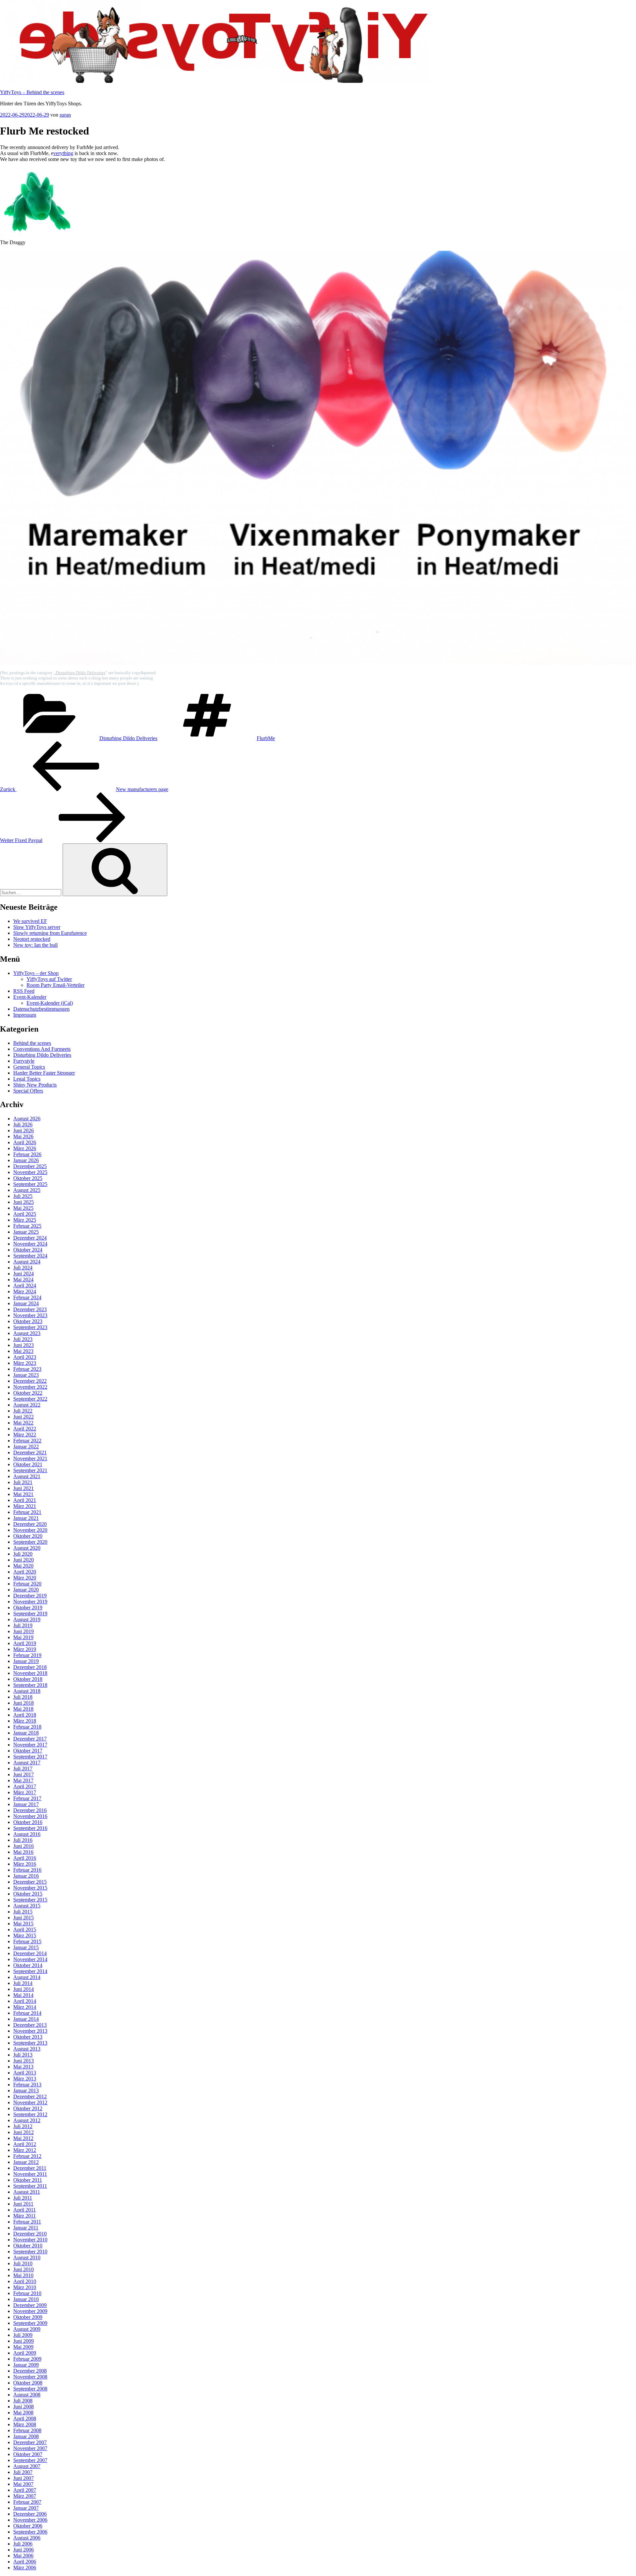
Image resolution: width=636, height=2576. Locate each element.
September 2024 (30, 1256)
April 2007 (25, 2490)
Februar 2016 (27, 1870)
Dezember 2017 (30, 1739)
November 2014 (30, 1959)
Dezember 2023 (30, 1309)
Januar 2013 (26, 2091)
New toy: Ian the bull (35, 945)
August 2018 (27, 1691)
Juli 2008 (23, 2401)
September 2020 (30, 1542)
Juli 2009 (23, 2335)
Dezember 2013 (30, 2025)
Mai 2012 (23, 2138)
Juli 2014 (23, 1983)
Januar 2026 (26, 1160)
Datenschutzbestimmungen (41, 1009)
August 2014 (27, 1977)
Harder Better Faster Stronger (44, 1073)
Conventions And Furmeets (42, 1049)
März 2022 (25, 1435)
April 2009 (25, 2353)
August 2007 (27, 2466)
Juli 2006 (23, 2544)
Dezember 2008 (30, 2371)
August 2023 (27, 1333)
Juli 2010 (23, 2263)
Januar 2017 (26, 1804)
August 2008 (27, 2395)
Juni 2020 (24, 1560)
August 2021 (27, 1476)
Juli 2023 (23, 1339)
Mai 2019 (23, 1637)
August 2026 (27, 1119)
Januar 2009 (26, 2365)
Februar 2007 (27, 2502)
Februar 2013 (27, 2085)
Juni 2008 (24, 2407)
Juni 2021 (24, 1488)
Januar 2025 (26, 1232)
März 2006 (25, 2568)
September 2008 (30, 2389)
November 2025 (30, 1172)
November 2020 (30, 1530)
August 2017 (27, 1763)
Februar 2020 (27, 1584)
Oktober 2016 (28, 1822)
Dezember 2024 (30, 1238)
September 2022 (30, 1399)
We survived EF (30, 921)
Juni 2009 (24, 2341)
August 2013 (27, 2049)
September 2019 (30, 1613)
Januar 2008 (26, 2436)
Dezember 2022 (30, 1381)
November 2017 (30, 1745)
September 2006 (30, 2532)
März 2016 (25, 1864)
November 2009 (30, 2311)
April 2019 (25, 1643)
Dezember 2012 (30, 2096)
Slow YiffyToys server (37, 927)
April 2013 (25, 2073)
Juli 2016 (23, 1840)
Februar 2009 (27, 2359)
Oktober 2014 (28, 1965)
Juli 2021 (23, 1482)
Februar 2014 (27, 2013)
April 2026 (25, 1142)
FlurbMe (266, 738)
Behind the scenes (32, 1043)
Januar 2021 (26, 1518)
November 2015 (30, 1888)
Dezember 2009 (30, 2305)
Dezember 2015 (30, 1882)
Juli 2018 (23, 1697)
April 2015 (25, 1930)
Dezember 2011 (30, 2168)
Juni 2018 (24, 1703)
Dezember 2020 (30, 1524)
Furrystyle (24, 1061)
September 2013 (30, 2043)
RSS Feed (24, 991)
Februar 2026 (27, 1154)
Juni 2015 (24, 1918)
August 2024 (27, 1262)
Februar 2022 (27, 1441)
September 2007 (30, 2460)
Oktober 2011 (28, 2180)
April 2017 (25, 1786)
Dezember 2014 (30, 1953)
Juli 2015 (23, 1912)
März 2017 (25, 1792)
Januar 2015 (26, 1947)
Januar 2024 (26, 1303)
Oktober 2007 (28, 2454)
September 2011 (30, 2186)
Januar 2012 (26, 2162)
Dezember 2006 (30, 2514)
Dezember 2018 (30, 1667)
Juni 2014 (24, 1989)
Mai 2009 (23, 2347)
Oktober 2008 (28, 2383)
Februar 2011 (27, 2222)
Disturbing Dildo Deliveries (80, 673)
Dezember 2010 (30, 2234)
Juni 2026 (24, 1130)
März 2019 (25, 1649)
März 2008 (25, 2424)
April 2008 (25, 2418)
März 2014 (25, 2007)
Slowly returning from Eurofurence (50, 933)
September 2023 (30, 1327)
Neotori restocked (32, 939)
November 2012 (30, 2102)
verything (63, 153)
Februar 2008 (27, 2430)
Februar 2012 (27, 2156)
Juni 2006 (24, 2550)
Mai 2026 (23, 1136)
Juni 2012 (24, 2132)
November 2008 (30, 2377)
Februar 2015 (27, 1941)
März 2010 (25, 2287)
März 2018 (25, 1721)
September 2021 (30, 1470)
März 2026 (25, 1148)
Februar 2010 (27, 2293)
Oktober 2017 (28, 1751)
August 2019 (27, 1619)
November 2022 (30, 1387)
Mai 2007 (23, 2484)
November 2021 (30, 1458)
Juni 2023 (24, 1345)
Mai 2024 (23, 1280)
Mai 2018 (23, 1709)
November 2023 (30, 1315)
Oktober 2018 (28, 1679)
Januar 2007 (26, 2508)
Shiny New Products (35, 1085)
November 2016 (30, 1816)
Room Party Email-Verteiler (55, 985)
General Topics (29, 1067)
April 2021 (25, 1500)
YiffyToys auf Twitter (49, 979)
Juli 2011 (23, 2198)
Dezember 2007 (30, 2442)
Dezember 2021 (30, 1452)
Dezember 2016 (30, 1810)
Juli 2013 (23, 2055)
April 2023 (25, 1357)
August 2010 (27, 2257)
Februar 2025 (27, 1226)
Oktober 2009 (28, 2317)
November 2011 (30, 2174)
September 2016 (30, 1828)
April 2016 (25, 1858)
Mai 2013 (23, 2067)
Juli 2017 (23, 1769)
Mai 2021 (23, 1494)
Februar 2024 (27, 1297)
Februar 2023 (27, 1369)
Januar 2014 (26, 2019)
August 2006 (27, 2538)
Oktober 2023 (28, 1321)
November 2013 (30, 2031)
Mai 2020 (23, 1566)
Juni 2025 (24, 1202)
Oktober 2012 (28, 2108)
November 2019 (30, 1602)
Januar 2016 (26, 1876)
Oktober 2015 (28, 1894)
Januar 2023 (26, 1375)
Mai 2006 (23, 2556)
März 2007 (25, 2496)
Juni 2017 (24, 1774)
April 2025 (25, 1214)
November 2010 (30, 2240)
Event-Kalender (30, 997)
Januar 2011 (26, 2228)
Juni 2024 (24, 1274)
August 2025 (27, 1190)
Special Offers (28, 1091)
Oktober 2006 (28, 2526)
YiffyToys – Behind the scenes (32, 92)
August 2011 (27, 2192)
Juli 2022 (23, 1411)
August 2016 (27, 1834)
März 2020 (25, 1578)
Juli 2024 (23, 1268)
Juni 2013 (24, 2061)
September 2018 (30, 1685)
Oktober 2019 (28, 1608)
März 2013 (25, 2079)
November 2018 (30, 1673)
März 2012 (25, 2150)
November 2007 (30, 2448)
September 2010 (30, 2252)
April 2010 (25, 2281)
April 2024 (25, 1286)
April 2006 (25, 2562)
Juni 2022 (24, 1417)
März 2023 (25, 1363)
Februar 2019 (27, 1655)
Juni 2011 (23, 2204)
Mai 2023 (23, 1351)
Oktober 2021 (28, 1464)
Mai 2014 (23, 1995)
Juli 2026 (23, 1125)
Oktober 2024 (28, 1250)
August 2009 (27, 2329)
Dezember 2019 (30, 1596)
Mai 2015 (23, 1924)
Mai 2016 (23, 1852)
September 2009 (30, 2323)
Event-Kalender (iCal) (50, 1003)
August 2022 (27, 1405)
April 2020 (25, 1572)
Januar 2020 (26, 1590)
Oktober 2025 (28, 1178)
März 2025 (25, 1220)
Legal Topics (27, 1079)
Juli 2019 (23, 1625)
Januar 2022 (26, 1447)
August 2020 (27, 1548)
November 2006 (30, 2520)
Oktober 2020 (28, 1536)
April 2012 (25, 2144)
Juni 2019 (24, 1631)
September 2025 (30, 1184)
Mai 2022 (23, 1423)
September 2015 (30, 1900)
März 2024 (25, 1291)
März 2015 (25, 1935)
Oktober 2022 (28, 1393)
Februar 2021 (27, 1512)
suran (65, 115)
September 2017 (30, 1757)
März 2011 (25, 2216)
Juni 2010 (24, 2269)
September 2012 (30, 2114)
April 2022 (25, 1429)
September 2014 (30, 1971)
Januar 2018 (26, 1733)
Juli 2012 (23, 2126)
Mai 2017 (23, 1780)
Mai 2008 (23, 2413)
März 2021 (25, 1506)
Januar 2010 (26, 2299)
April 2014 (25, 2001)
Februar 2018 (27, 1727)
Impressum (25, 1015)
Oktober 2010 (28, 2246)
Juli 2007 (23, 2472)
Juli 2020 (23, 1554)
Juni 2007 (24, 2478)
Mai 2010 (23, 2275)
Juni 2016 (24, 1846)
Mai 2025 (23, 1208)
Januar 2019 (26, 1661)
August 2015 (27, 1906)
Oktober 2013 (28, 2037)
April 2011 (25, 2210)
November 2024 (30, 1244)
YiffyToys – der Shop (36, 973)
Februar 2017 (27, 1798)
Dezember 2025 (30, 1166)
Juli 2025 (23, 1196)
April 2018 (25, 1715)
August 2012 (27, 2120)
